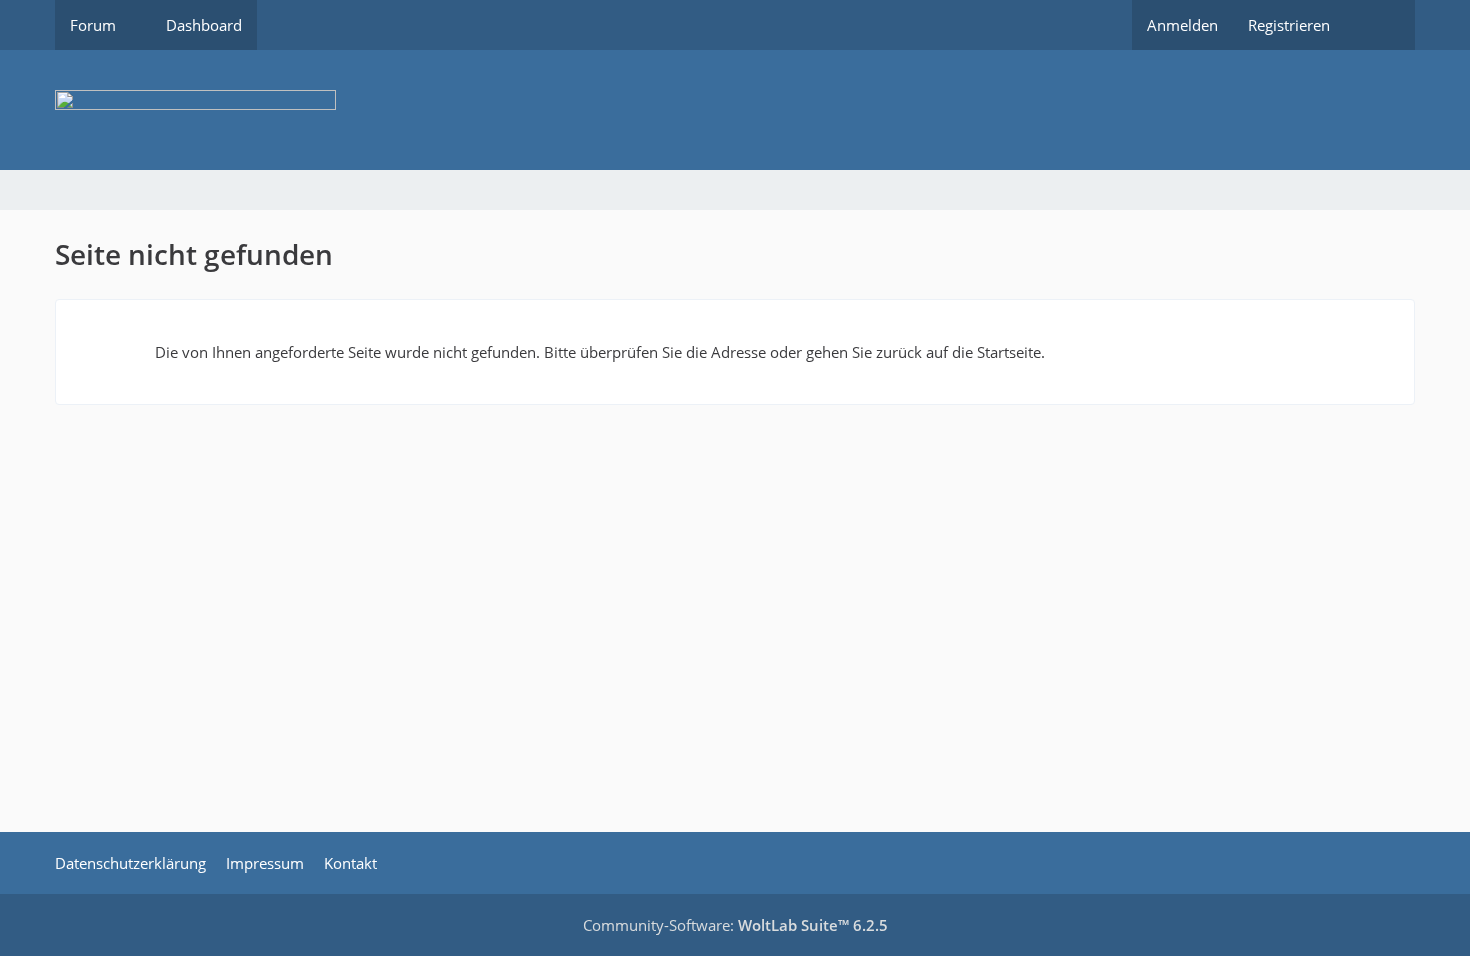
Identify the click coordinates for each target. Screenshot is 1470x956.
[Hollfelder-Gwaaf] (735, 110)
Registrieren (1289, 25)
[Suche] (1380, 25)
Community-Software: (735, 925)
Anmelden (1182, 25)
